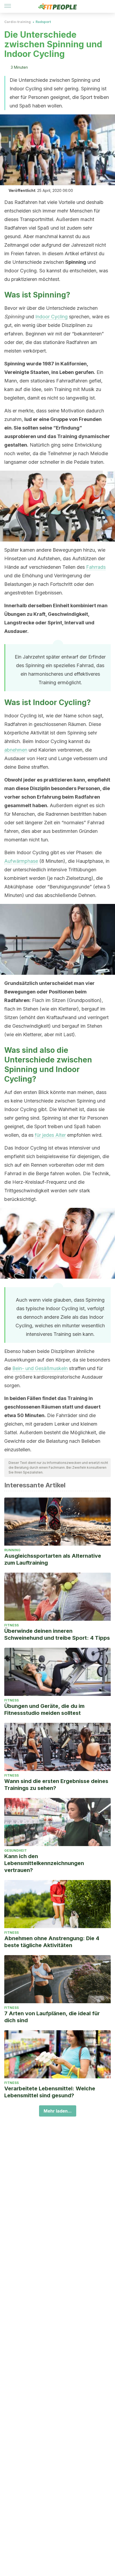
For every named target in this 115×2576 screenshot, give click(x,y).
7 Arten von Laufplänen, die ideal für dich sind (52, 2017)
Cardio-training (18, 22)
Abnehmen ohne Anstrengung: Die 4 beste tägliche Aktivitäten (52, 1942)
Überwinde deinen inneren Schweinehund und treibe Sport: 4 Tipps (57, 1634)
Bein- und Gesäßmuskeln (40, 1368)
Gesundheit (16, 1850)
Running (12, 1550)
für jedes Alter (50, 1135)
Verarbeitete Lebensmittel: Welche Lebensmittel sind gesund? (50, 2092)
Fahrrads (96, 567)
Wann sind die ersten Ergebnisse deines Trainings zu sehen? (56, 1785)
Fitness (11, 1625)
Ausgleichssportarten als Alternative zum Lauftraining (53, 1559)
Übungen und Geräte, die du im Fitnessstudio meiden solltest (44, 1709)
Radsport (43, 22)
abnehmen (16, 750)
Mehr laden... (58, 2111)
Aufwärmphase (21, 861)
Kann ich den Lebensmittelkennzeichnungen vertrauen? (44, 1863)
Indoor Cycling (51, 317)
